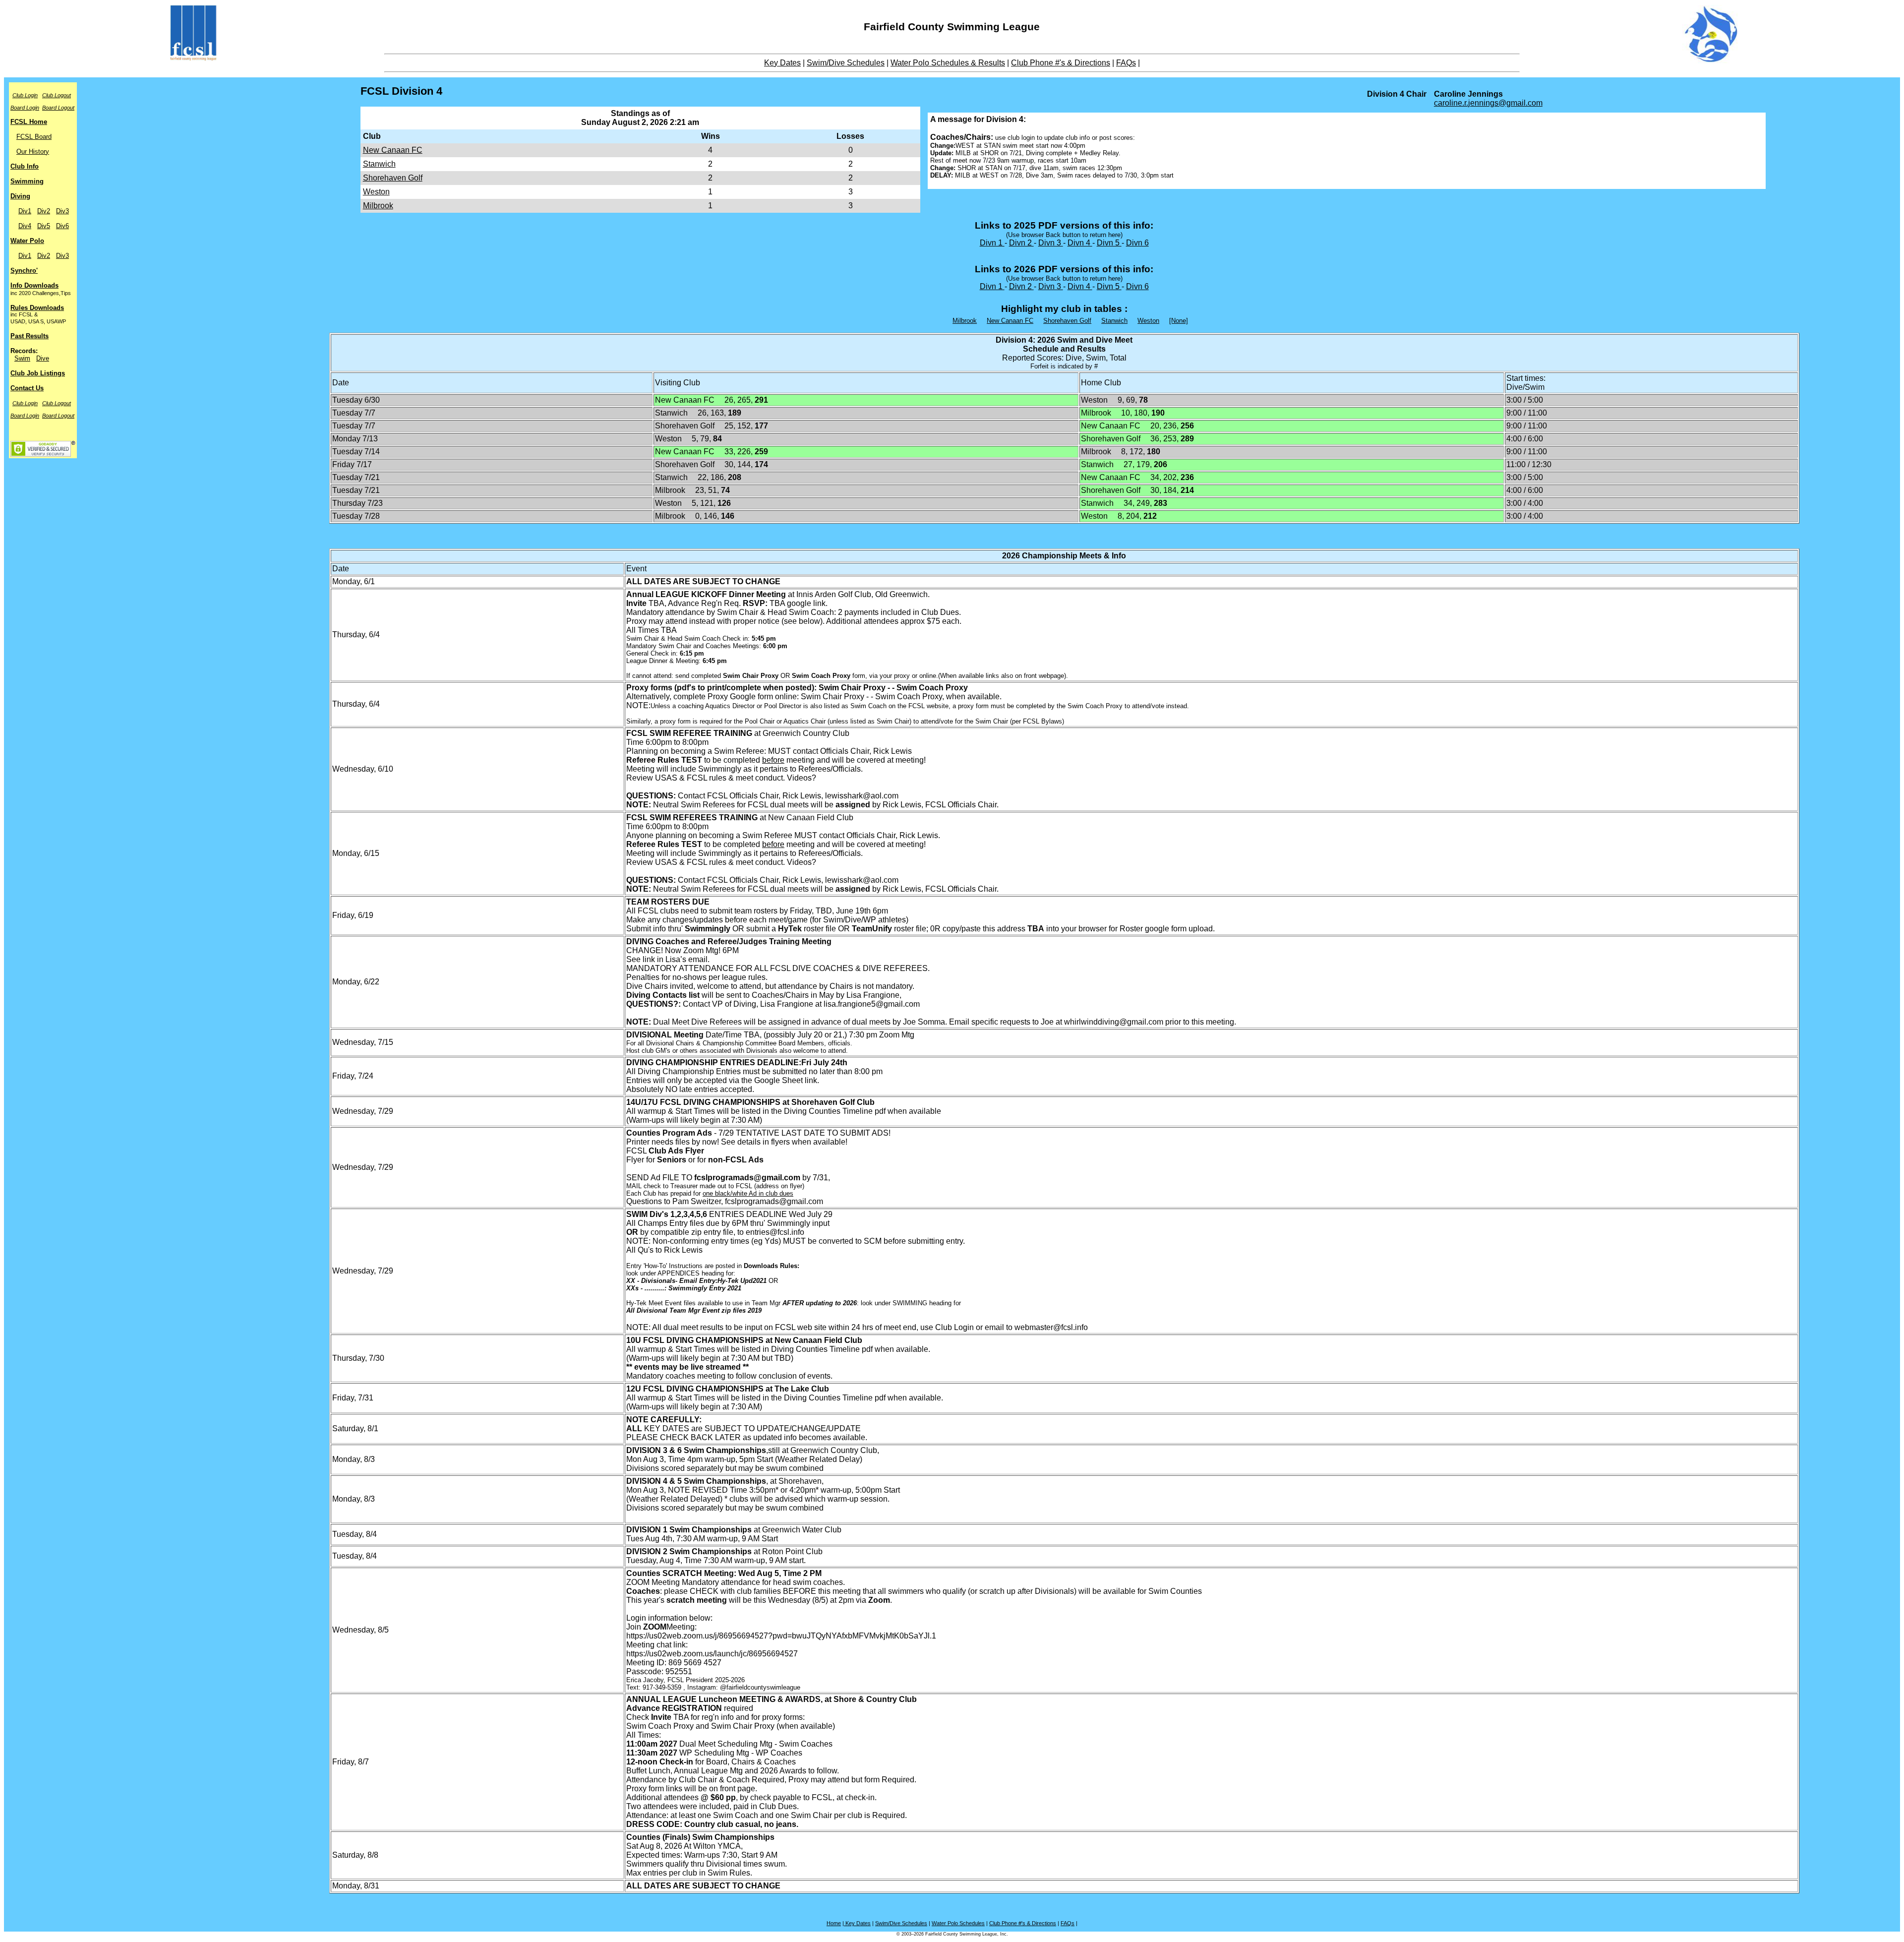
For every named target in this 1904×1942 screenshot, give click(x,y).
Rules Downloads (37, 308)
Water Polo (27, 241)
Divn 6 (1137, 243)
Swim (22, 358)
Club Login (25, 95)
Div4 (25, 226)
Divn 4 (1080, 243)
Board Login (25, 108)
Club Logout (57, 95)
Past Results (30, 336)
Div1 (25, 211)
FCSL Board (34, 137)
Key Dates (782, 63)
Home (834, 1923)
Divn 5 (1109, 243)
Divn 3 (1051, 243)
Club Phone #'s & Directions (1061, 63)
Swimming (27, 181)
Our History (33, 152)
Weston (376, 192)
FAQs (1126, 63)
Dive (43, 358)
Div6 (62, 226)
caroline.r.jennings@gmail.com (1488, 103)
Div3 (62, 211)
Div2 (44, 211)
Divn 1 (992, 243)
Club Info (25, 166)
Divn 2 (1021, 243)
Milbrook (378, 206)
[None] (1179, 321)
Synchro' (24, 271)
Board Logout (58, 108)
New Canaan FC (393, 150)
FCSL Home (29, 122)
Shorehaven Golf (393, 178)
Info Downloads (34, 285)
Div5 (44, 226)
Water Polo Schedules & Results (948, 63)
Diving (20, 196)
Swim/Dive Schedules (846, 63)
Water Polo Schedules (958, 1923)
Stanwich (379, 164)
